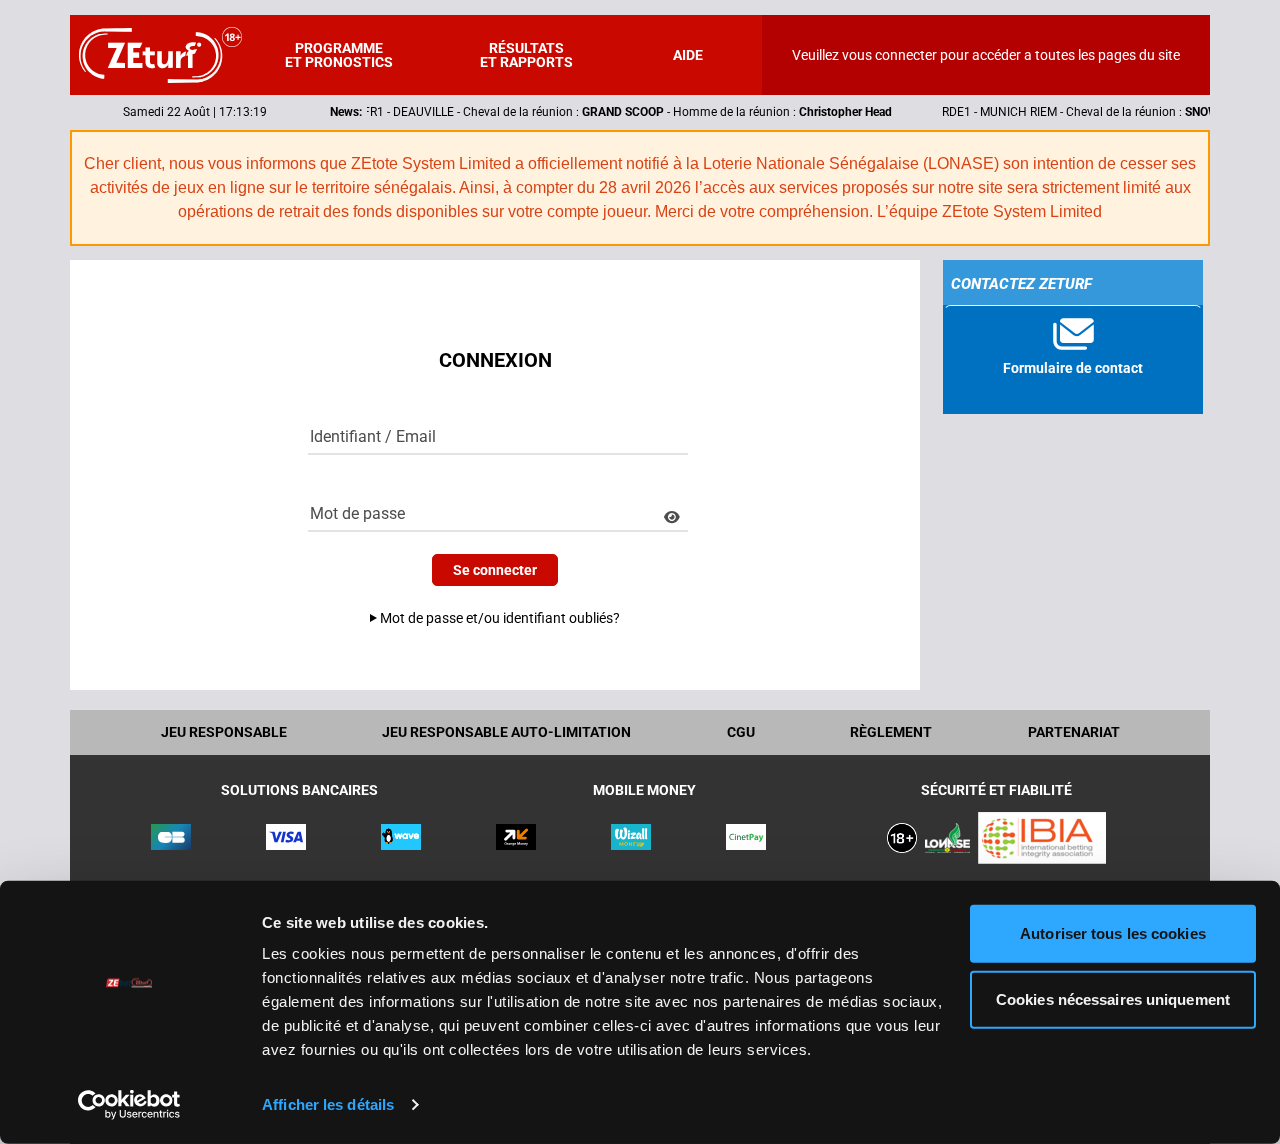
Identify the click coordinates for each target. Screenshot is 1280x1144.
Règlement (891, 732)
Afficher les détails (328, 1104)
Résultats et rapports (526, 55)
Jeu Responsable (224, 732)
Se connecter (495, 570)
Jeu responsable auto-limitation (506, 732)
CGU (741, 732)
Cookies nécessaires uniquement (1113, 998)
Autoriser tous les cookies (1113, 933)
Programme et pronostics (339, 55)
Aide (688, 55)
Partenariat (1074, 732)
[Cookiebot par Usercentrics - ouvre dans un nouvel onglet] (129, 1105)
